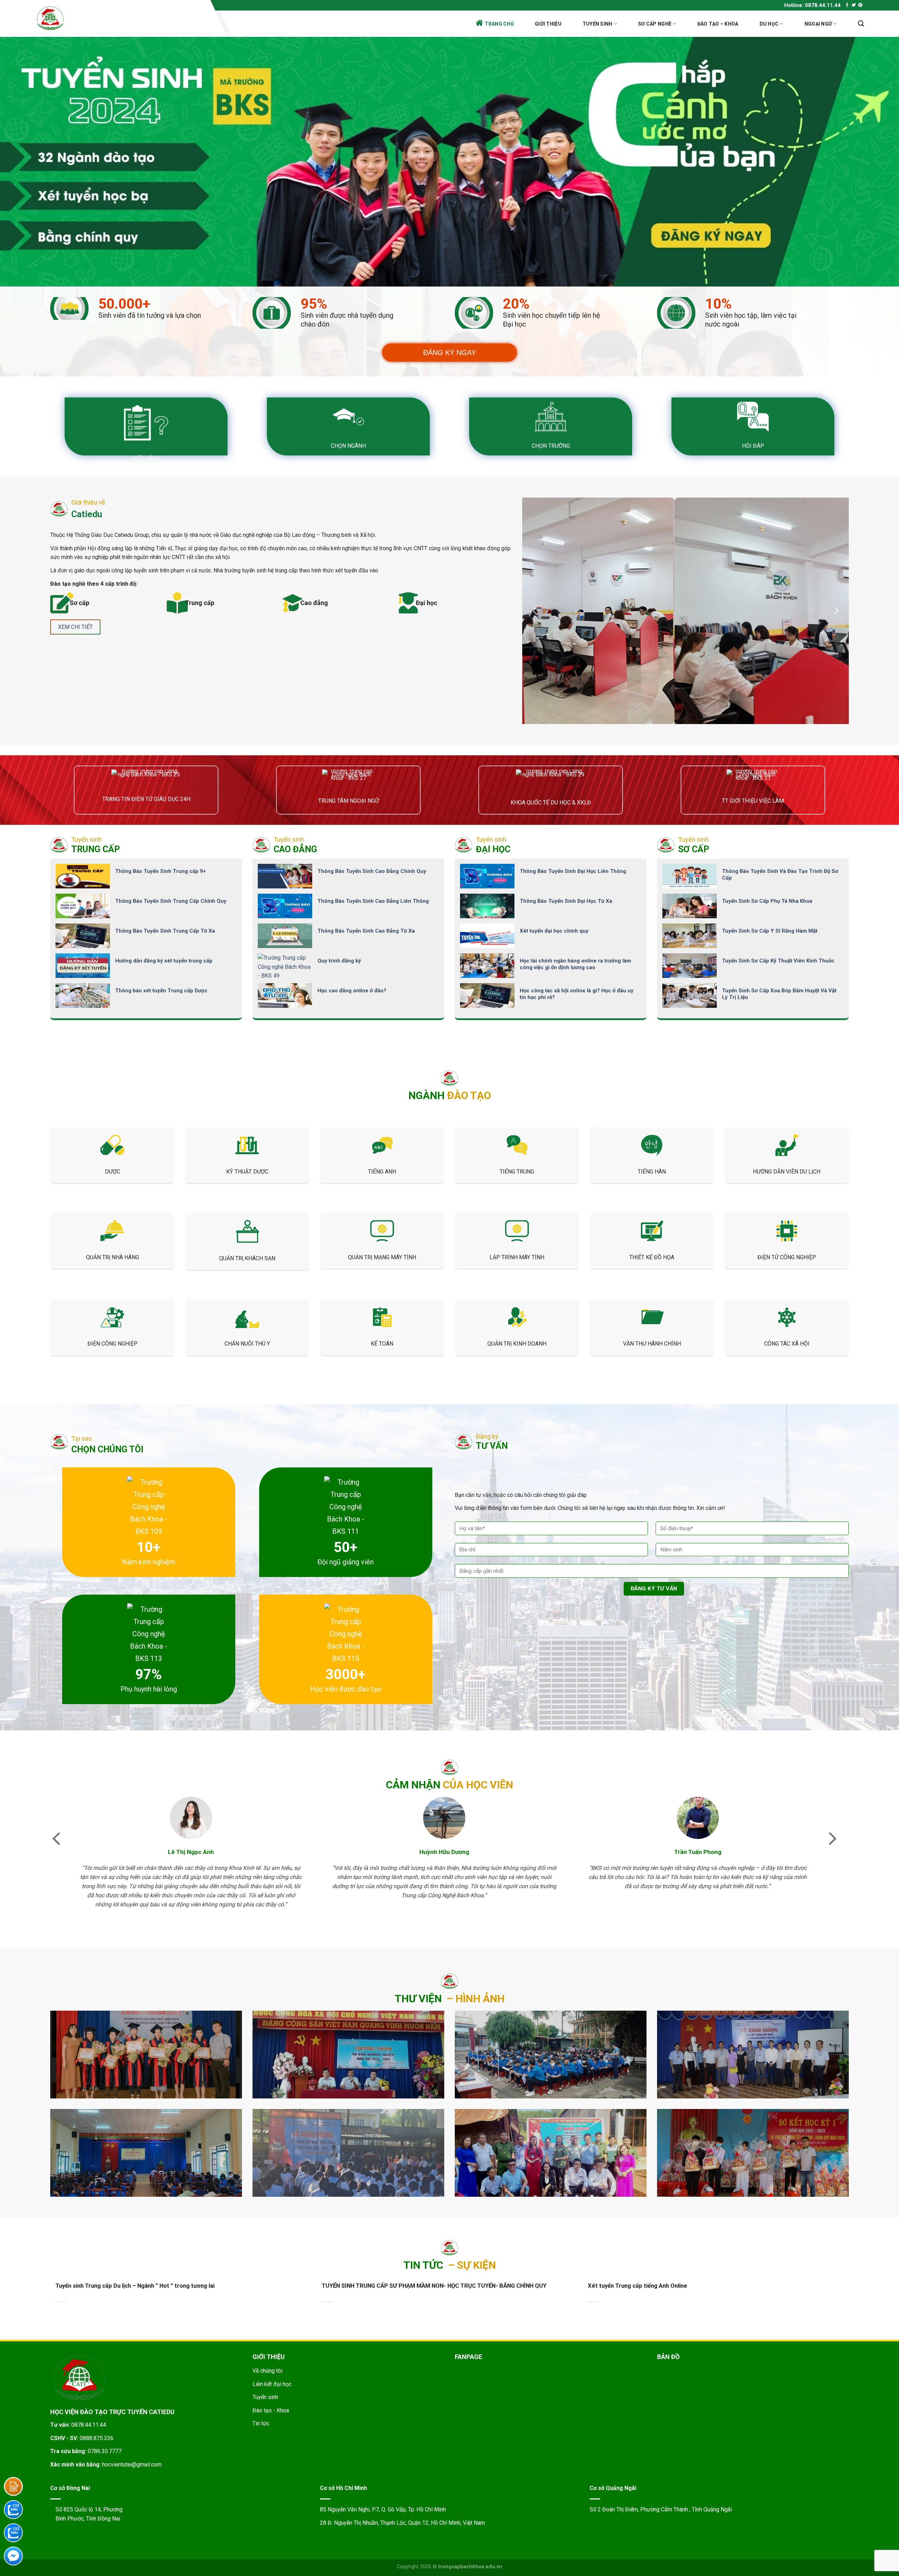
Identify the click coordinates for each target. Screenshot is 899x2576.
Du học (769, 24)
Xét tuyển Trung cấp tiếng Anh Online (638, 2286)
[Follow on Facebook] (847, 5)
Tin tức (261, 2423)
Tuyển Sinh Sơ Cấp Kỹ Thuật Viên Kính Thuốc (778, 961)
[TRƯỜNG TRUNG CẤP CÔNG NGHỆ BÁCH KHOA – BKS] (120, 18)
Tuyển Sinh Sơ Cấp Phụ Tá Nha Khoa (767, 901)
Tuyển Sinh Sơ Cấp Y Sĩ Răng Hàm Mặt (770, 931)
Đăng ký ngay (449, 353)
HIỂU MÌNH (146, 458)
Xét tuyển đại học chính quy (554, 931)
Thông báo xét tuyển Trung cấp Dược (161, 991)
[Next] (836, 610)
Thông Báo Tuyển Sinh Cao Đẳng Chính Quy (372, 871)
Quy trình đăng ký (339, 961)
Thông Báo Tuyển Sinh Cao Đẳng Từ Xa (366, 931)
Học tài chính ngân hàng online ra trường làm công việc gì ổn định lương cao (575, 964)
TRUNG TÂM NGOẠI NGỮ (349, 801)
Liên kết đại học (272, 2384)
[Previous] (535, 610)
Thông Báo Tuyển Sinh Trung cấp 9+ (160, 871)
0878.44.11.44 (89, 2425)
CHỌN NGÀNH (348, 446)
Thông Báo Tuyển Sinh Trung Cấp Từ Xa (165, 931)
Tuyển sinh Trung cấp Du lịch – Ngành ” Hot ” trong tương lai (135, 2286)
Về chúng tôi (267, 2371)
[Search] (861, 24)
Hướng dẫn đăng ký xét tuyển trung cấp (164, 961)
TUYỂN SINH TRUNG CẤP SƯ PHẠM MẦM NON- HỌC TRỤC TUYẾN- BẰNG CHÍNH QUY (434, 2286)
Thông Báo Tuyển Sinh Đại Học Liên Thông (573, 871)
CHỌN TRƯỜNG (551, 446)
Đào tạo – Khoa (718, 24)
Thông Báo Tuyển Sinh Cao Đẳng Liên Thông (373, 901)
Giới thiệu (548, 24)
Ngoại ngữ (818, 24)
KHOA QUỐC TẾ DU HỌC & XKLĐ (551, 803)
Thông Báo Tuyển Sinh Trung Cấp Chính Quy (171, 901)
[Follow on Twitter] (854, 5)
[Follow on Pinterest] (860, 5)
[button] (56, 1838)
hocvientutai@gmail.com (132, 2465)
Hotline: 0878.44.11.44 (812, 5)
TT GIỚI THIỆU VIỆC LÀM (753, 801)
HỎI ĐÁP (753, 446)
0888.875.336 (97, 2438)
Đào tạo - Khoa (271, 2410)
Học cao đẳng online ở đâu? (352, 991)
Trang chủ (499, 24)
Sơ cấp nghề (655, 24)
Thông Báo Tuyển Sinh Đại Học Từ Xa (566, 901)
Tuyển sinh (598, 24)
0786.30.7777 (105, 2451)
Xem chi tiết (75, 627)
